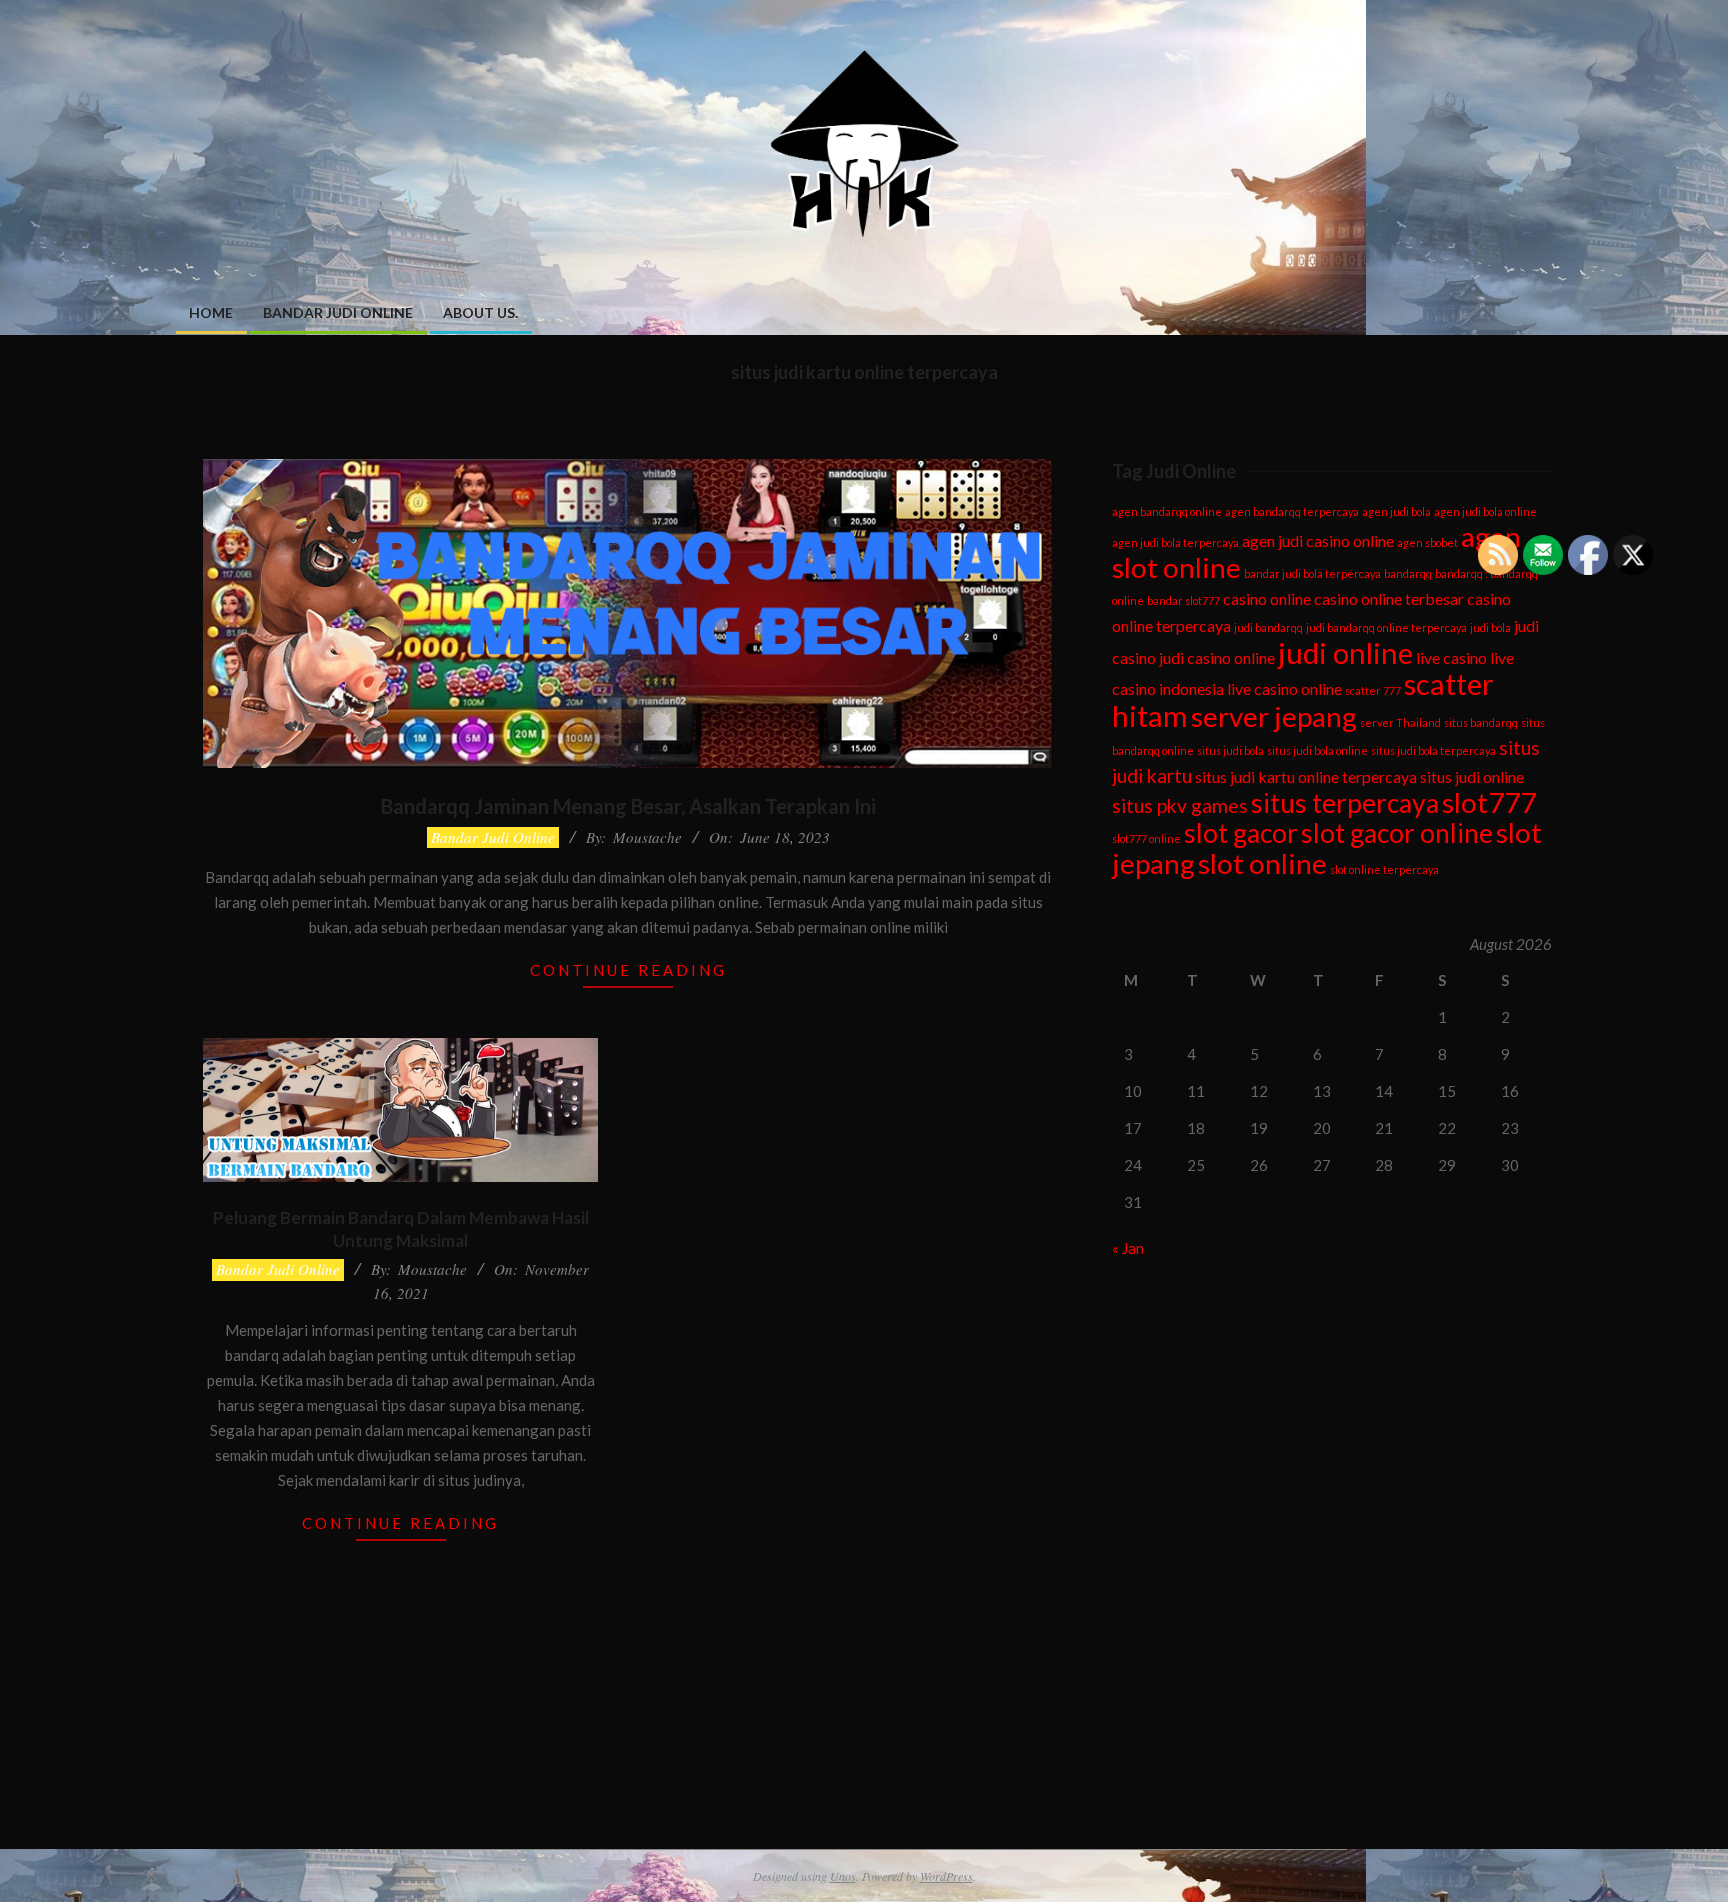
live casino (1451, 657)
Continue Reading (628, 970)
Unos (843, 1876)
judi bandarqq (1268, 627)
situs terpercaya (1345, 803)
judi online (1345, 652)
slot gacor (1241, 833)
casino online (1267, 598)
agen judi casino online (1318, 540)
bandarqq (1408, 573)
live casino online (1284, 688)
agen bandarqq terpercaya (1292, 511)
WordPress (946, 1876)
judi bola (1490, 627)
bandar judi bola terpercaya (1312, 573)
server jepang (1274, 716)
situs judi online (1472, 776)
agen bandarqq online (1167, 511)
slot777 (1489, 802)
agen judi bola (1396, 511)
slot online (1262, 863)
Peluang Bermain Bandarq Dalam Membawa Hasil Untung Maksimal (401, 1229)
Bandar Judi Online (493, 837)
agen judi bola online (1485, 511)
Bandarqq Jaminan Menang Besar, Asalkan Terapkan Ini (628, 806)
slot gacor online (1397, 833)
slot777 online (1146, 838)
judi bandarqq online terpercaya (1386, 627)
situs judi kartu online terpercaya (1306, 776)
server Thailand (1400, 722)
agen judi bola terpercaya (1175, 542)
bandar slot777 (1183, 600)
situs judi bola (1230, 750)
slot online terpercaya (1384, 869)
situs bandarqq (1481, 722)
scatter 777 (1373, 690)
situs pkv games (1180, 805)
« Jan (1128, 1248)
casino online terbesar (1389, 598)
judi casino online (1217, 657)
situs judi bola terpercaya (1433, 750)
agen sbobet (1427, 542)
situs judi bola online (1317, 750)
